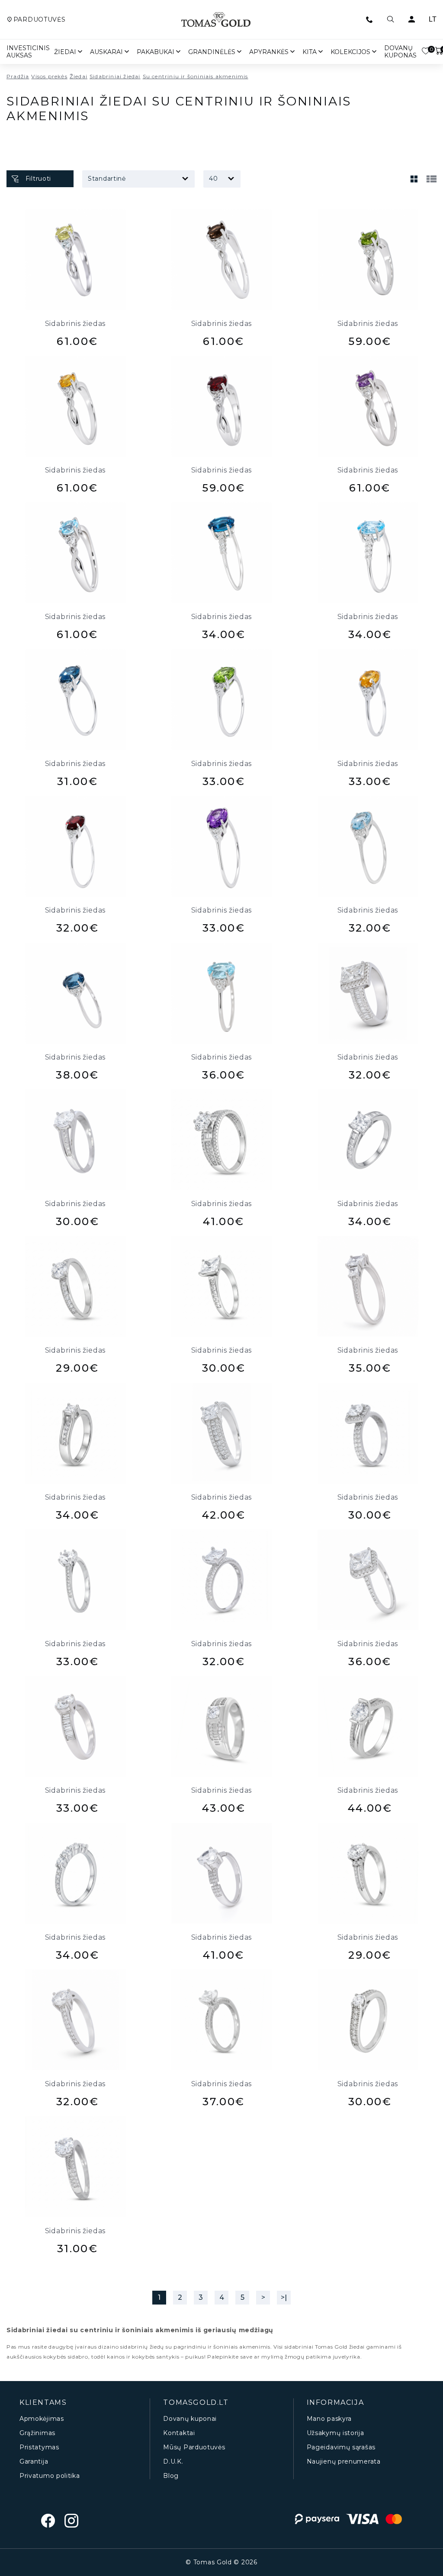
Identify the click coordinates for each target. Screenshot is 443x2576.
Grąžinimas (37, 2433)
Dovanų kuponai (190, 2419)
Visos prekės (49, 76)
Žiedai (65, 52)
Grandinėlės (212, 52)
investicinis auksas (28, 52)
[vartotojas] (411, 19)
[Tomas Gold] (216, 19)
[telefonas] (369, 19)
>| (284, 2297)
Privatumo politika (50, 2476)
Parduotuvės (39, 20)
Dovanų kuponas (400, 52)
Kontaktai (179, 2433)
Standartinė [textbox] (107, 179)
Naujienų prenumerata (344, 2462)
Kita (310, 52)
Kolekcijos (350, 52)
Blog (171, 2476)
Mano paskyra (329, 2419)
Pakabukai (156, 52)
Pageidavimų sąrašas (341, 2447)
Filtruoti (38, 179)
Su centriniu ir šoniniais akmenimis (196, 76)
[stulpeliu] (414, 179)
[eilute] (431, 179)
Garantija (34, 2462)
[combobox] (138, 179)
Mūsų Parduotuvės (194, 2447)
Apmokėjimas (42, 2419)
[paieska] (390, 19)
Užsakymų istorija (335, 2433)
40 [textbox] (213, 179)
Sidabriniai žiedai (115, 76)
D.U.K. (173, 2462)
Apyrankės (269, 52)
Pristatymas (39, 2447)
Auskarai (106, 52)
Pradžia (18, 76)
